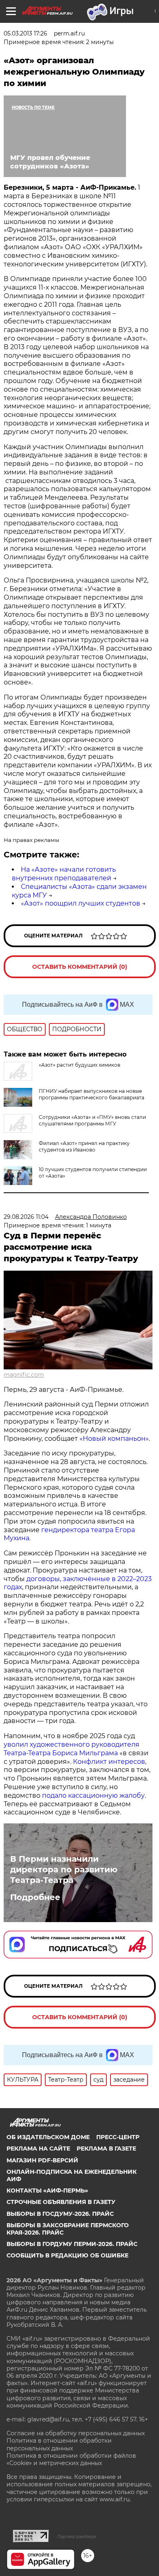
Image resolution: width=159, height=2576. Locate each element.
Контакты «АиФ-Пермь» (47, 2191)
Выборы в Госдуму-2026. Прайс (60, 2214)
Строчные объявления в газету (61, 2202)
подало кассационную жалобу (93, 1795)
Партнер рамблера (77, 2536)
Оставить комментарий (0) (80, 967)
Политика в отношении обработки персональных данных (59, 2444)
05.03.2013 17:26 (25, 33)
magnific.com (24, 1375)
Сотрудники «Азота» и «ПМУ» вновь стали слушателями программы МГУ (92, 1120)
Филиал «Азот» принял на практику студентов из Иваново (84, 1146)
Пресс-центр (118, 2137)
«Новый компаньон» (114, 1439)
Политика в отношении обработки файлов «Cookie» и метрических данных (71, 2459)
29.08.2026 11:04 (26, 1217)
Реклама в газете (106, 2149)
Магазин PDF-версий (42, 2160)
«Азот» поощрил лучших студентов (81, 903)
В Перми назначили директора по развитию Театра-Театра (64, 1869)
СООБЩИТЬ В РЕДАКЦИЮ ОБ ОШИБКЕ (67, 2255)
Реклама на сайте (38, 2149)
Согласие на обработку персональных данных (76, 2433)
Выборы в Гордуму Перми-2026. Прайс (72, 2244)
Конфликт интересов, (110, 1762)
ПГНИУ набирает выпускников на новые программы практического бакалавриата (92, 1094)
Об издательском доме (48, 2137)
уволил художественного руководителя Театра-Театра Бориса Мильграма (72, 1749)
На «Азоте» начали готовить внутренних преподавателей (64, 874)
